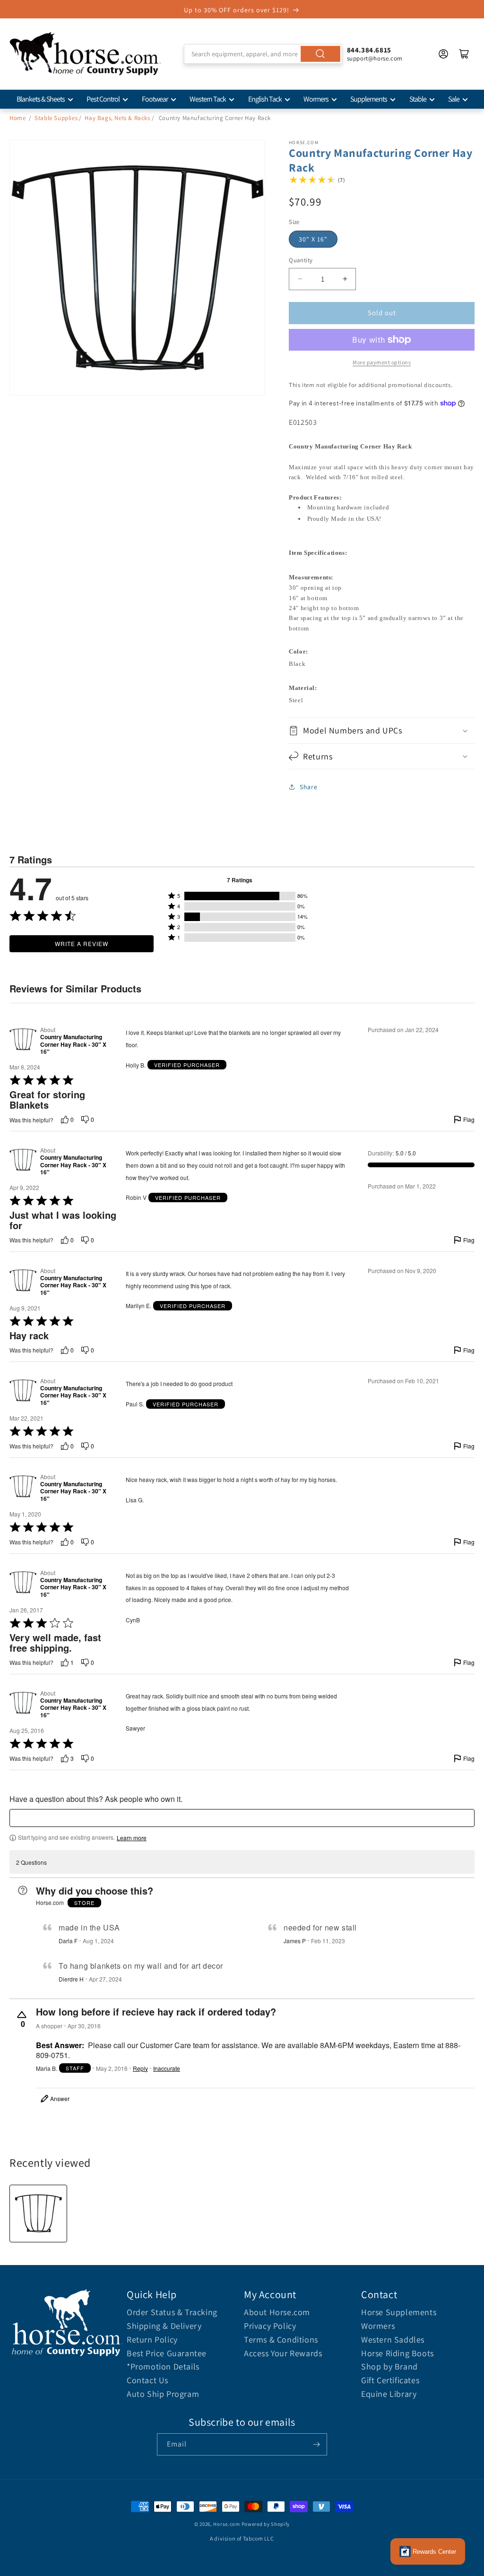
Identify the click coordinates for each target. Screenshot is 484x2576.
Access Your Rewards (283, 2353)
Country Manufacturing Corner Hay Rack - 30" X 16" (73, 1045)
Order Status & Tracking (172, 2312)
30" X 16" (313, 239)
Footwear (155, 99)
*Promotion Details (163, 2366)
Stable (418, 99)
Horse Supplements (399, 2312)
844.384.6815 (369, 50)
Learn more (132, 1838)
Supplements (369, 99)
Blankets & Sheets (41, 99)
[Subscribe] (316, 2444)
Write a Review (82, 943)
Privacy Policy (270, 2326)
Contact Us (147, 2380)
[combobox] (263, 54)
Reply (140, 2068)
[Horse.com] (85, 54)
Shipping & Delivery (164, 2326)
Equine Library (389, 2394)
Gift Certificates (390, 2380)
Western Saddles (393, 2339)
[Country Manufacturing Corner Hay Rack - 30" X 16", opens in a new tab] (23, 1041)
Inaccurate (167, 2068)
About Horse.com (277, 2312)
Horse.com (226, 2524)
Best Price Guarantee (167, 2353)
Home (17, 118)
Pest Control (103, 99)
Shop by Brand (389, 2366)
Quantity (301, 260)
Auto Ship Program (163, 2394)
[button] (382, 730)
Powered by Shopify (266, 2524)
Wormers (316, 99)
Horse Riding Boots (398, 2353)
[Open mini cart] (464, 54)
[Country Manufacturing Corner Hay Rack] (38, 2214)
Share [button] (308, 787)
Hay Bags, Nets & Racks (117, 118)
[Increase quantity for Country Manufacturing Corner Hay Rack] (345, 279)
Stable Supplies (56, 118)
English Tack (265, 99)
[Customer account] (443, 54)
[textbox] (242, 1818)
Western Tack (208, 99)
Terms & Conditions (281, 2339)
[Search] (320, 54)
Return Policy (152, 2339)
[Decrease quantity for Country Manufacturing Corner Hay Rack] (300, 279)
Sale (454, 99)
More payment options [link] (382, 362)
